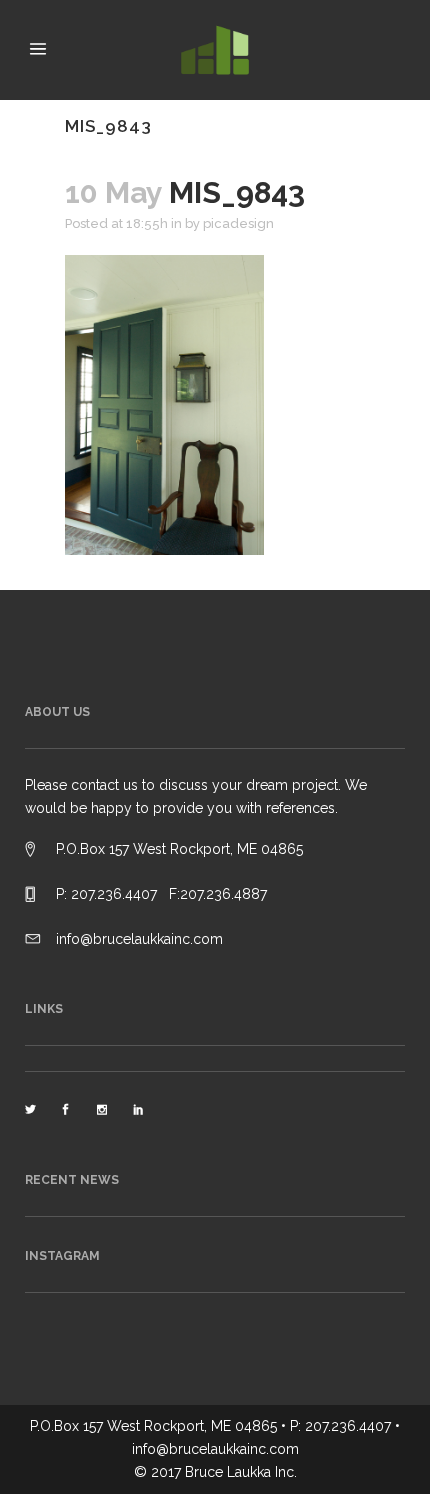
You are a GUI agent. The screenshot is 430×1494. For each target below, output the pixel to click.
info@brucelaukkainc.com (139, 939)
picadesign (238, 223)
